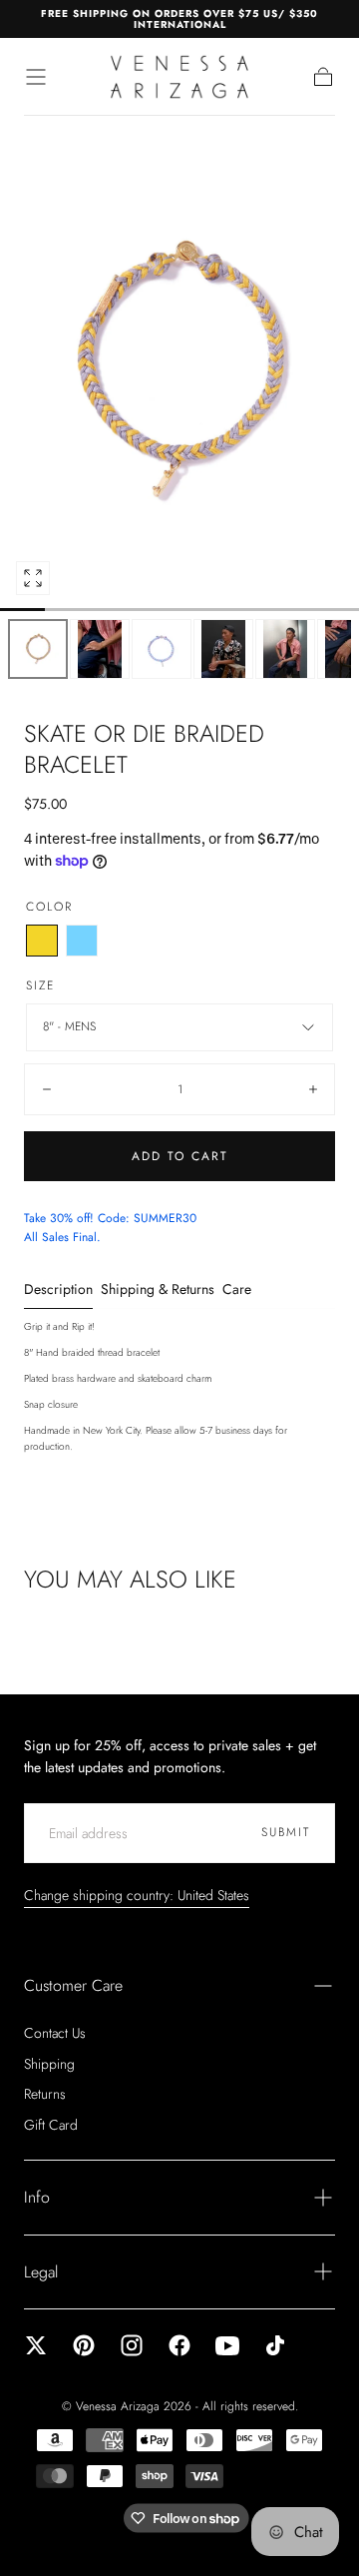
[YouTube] (227, 2345)
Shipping (49, 2064)
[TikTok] (275, 2345)
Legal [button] (41, 2272)
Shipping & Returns (158, 1290)
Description (58, 1290)
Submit (286, 1832)
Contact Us (55, 2033)
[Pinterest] (84, 2345)
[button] (36, 77)
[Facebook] (179, 2345)
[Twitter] (36, 2345)
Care (237, 1290)
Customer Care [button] (73, 1985)
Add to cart (180, 1156)
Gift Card (51, 2125)
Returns (45, 2094)
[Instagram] (132, 2345)
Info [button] (37, 2197)
